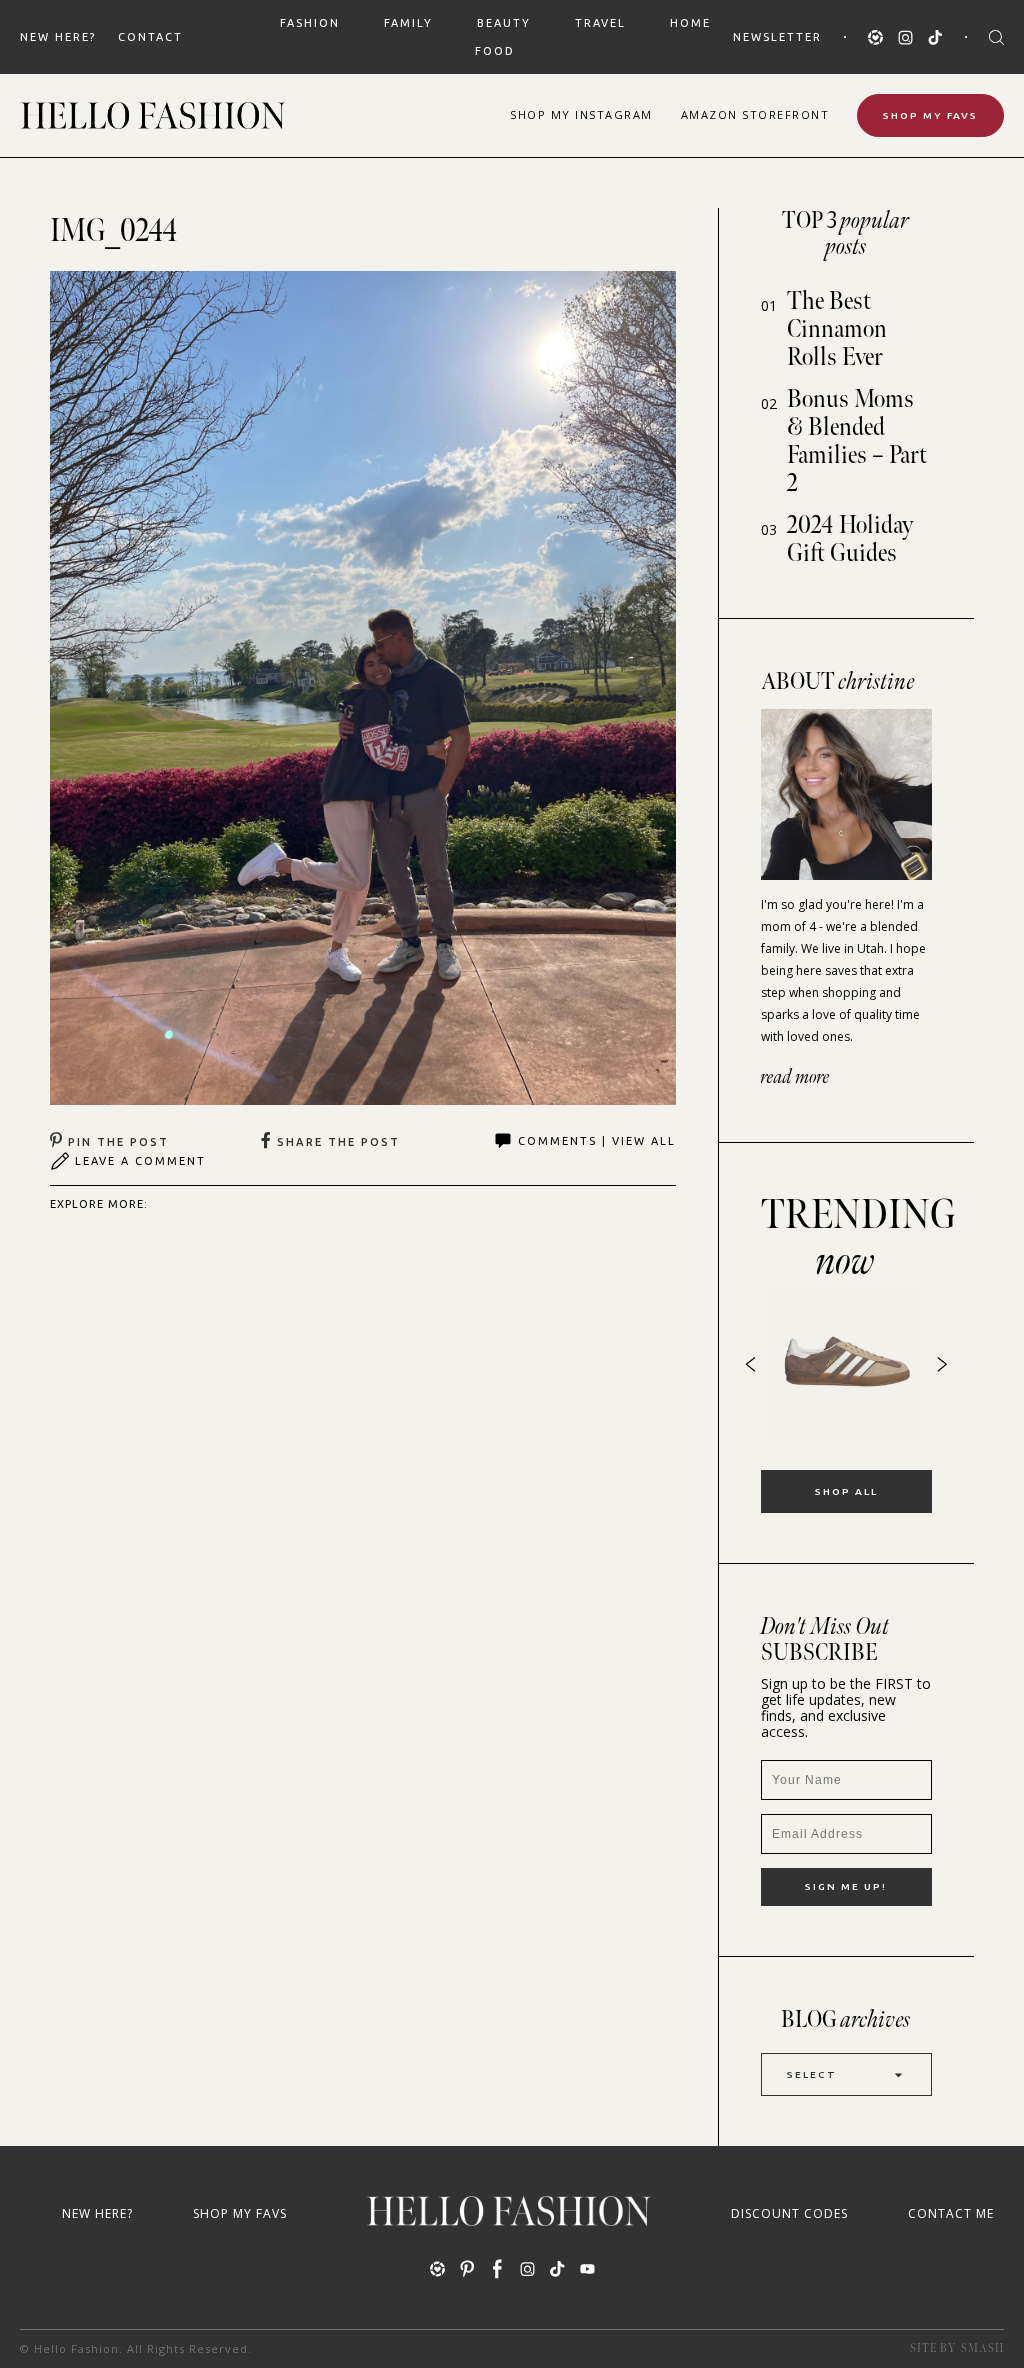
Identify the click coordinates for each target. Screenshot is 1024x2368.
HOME (690, 23)
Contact (150, 37)
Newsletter (777, 37)
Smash (982, 2348)
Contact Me (951, 2213)
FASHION (310, 23)
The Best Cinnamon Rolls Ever (837, 329)
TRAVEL (600, 23)
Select (812, 2074)
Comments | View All (597, 1141)
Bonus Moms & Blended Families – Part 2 (857, 441)
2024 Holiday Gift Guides (850, 539)
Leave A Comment (140, 1161)
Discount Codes (789, 2213)
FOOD (495, 51)
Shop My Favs (930, 115)
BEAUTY (504, 23)
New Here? (58, 37)
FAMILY (408, 23)
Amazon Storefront (755, 114)
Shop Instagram (581, 114)
